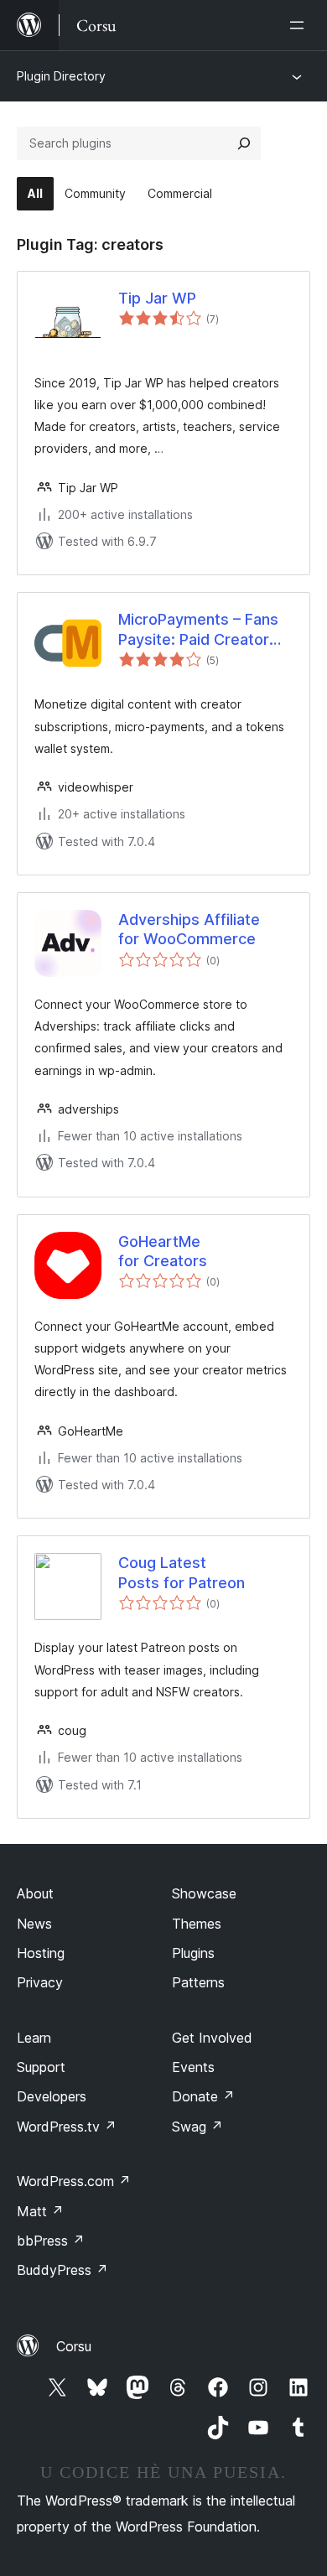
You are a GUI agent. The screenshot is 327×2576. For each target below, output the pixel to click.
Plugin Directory (61, 76)
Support (41, 2067)
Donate (203, 2096)
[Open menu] (300, 25)
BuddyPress (62, 2270)
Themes (197, 1924)
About (35, 1893)
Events (193, 2067)
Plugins (193, 1953)
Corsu (74, 2346)
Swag (197, 2127)
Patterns (198, 1982)
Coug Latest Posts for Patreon (182, 1572)
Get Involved (212, 2038)
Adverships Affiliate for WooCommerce (189, 929)
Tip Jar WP (157, 298)
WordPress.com (74, 2181)
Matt (40, 2211)
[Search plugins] (244, 143)
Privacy (40, 1982)
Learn (34, 2038)
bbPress (51, 2241)
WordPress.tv (67, 2127)
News (34, 1924)
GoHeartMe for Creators (163, 1251)
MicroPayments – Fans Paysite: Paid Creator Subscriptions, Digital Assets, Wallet (198, 630)
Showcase (204, 1893)
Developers (52, 2096)
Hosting (41, 1953)
